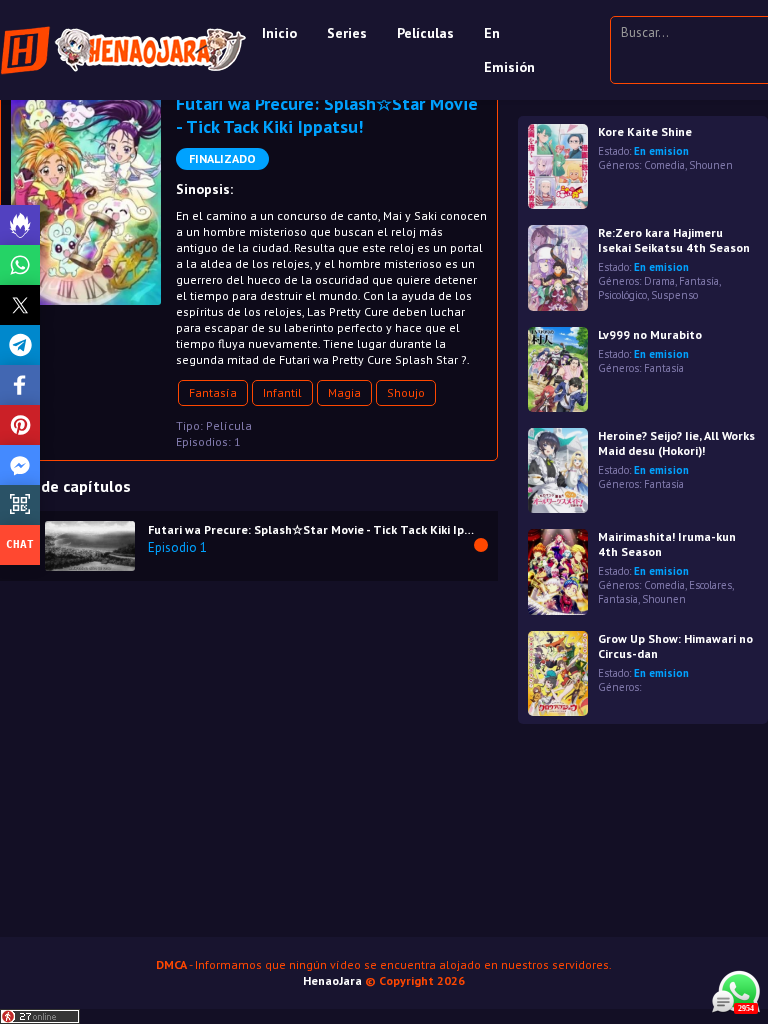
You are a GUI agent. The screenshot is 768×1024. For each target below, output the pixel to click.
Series (347, 33)
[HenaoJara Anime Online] (123, 50)
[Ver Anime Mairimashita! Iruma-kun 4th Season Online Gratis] (558, 571)
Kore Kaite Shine (645, 131)
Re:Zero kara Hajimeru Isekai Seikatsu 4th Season (674, 240)
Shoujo (406, 392)
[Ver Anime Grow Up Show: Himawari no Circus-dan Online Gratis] (558, 673)
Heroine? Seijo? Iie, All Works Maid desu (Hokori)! (676, 443)
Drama (659, 281)
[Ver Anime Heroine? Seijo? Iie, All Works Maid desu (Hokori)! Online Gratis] (558, 470)
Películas (425, 33)
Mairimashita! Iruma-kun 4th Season (667, 544)
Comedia (664, 165)
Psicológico (622, 295)
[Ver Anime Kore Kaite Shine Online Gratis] (558, 166)
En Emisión (509, 50)
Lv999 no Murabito (650, 334)
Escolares (710, 585)
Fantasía (213, 392)
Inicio (279, 33)
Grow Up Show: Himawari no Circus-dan (675, 646)
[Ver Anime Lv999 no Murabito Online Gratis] (558, 369)
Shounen (711, 165)
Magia (344, 392)
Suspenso (674, 295)
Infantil (282, 392)
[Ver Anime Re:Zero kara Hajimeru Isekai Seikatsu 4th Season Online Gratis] (558, 267)
